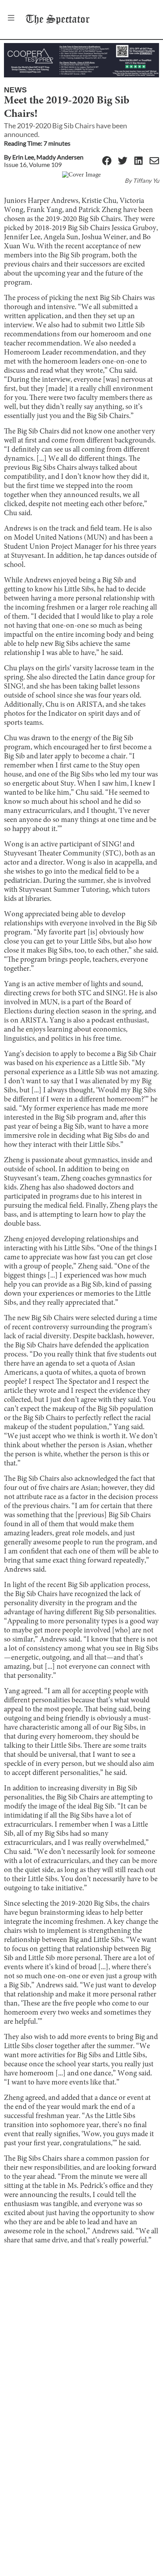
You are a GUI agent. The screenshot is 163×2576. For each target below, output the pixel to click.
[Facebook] (107, 161)
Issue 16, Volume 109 (33, 164)
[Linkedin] (138, 161)
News (15, 90)
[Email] (154, 161)
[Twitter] (123, 161)
